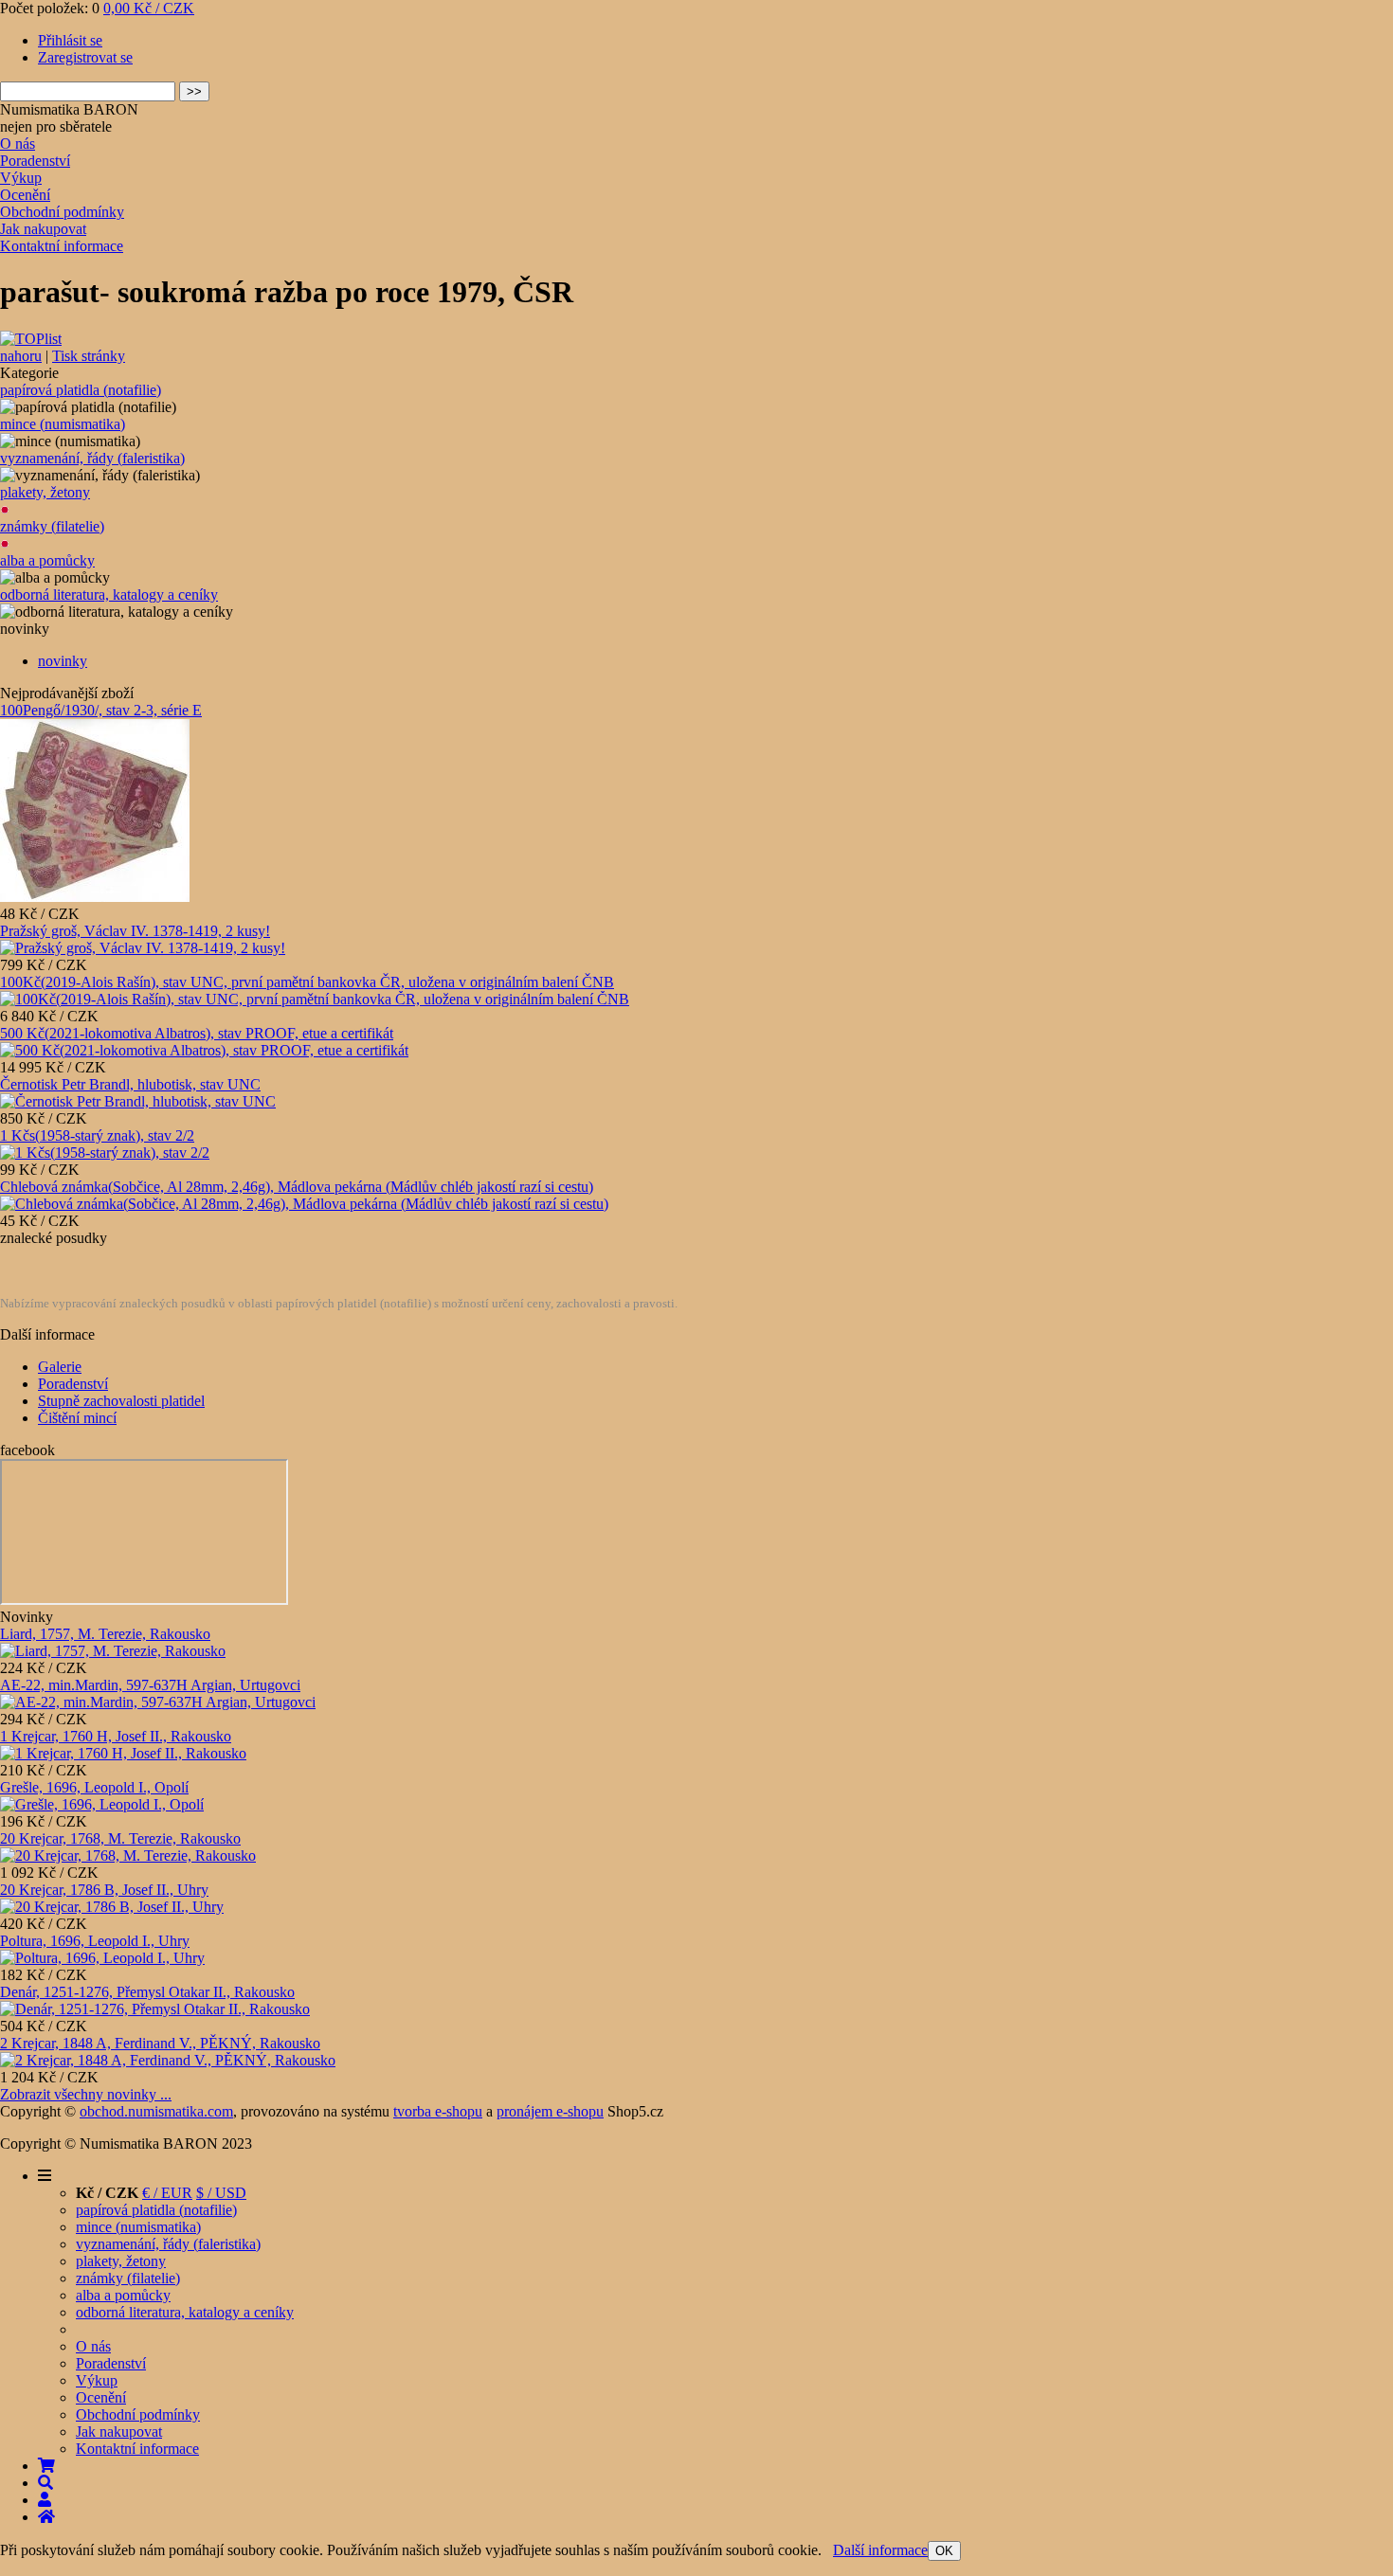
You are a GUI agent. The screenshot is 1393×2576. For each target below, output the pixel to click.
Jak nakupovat (43, 229)
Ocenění (25, 195)
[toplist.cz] (31, 339)
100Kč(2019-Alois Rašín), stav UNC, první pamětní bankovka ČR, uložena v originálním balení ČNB (307, 982)
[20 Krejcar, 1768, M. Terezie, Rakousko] (128, 1855)
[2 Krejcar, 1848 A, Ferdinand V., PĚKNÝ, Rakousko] (168, 2060)
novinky (63, 661)
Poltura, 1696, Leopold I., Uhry (95, 1941)
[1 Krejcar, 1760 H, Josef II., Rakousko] (123, 1753)
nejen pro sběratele (56, 126)
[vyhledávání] (45, 2483)
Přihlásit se (70, 40)
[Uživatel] (45, 2500)
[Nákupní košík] (46, 2466)
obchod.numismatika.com (156, 2111)
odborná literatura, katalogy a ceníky (109, 594)
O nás (18, 144)
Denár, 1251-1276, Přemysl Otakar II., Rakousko (147, 1992)
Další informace (880, 2550)
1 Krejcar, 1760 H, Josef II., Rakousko (116, 1736)
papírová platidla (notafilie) (81, 390)
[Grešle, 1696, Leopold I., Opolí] (102, 1804)
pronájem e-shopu (550, 2111)
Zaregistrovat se (85, 57)
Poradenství (35, 161)
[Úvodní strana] (46, 2517)
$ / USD (221, 2193)
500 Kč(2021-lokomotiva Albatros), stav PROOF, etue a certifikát (197, 1033)
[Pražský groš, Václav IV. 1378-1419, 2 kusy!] (143, 948)
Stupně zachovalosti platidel (121, 1401)
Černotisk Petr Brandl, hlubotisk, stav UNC (130, 1084)
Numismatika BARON (69, 109)
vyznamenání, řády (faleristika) (92, 458)
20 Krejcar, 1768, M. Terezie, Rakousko (120, 1838)
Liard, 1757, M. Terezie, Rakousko (105, 1634)
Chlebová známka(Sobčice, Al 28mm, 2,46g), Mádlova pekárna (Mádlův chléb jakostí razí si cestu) (297, 1187)
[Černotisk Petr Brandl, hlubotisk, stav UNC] (138, 1101)
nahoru (21, 356)
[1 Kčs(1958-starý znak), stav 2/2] (105, 1153)
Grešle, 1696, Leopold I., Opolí (94, 1787)
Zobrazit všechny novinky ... (86, 2094)
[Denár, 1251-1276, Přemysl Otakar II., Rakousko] (155, 2009)
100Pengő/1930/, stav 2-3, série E (101, 710)
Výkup (21, 178)
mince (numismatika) (63, 424)
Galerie (60, 1367)
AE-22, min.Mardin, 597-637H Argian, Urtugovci (150, 1685)
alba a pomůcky (47, 560)
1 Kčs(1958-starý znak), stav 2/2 (97, 1135)
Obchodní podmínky (62, 212)
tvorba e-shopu (438, 2111)
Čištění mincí (77, 1418)
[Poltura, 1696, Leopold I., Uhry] (102, 1958)
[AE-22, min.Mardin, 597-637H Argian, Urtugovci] (158, 1702)
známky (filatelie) (52, 526)
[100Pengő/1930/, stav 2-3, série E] (95, 897)
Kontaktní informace (62, 246)
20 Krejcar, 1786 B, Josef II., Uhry (104, 1890)
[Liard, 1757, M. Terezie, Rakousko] (113, 1651)
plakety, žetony (45, 492)
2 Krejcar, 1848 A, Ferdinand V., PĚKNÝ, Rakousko (160, 2043)
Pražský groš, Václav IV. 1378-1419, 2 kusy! (135, 931)
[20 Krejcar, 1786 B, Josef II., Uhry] (112, 1907)
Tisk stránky (89, 356)
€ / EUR (167, 2193)
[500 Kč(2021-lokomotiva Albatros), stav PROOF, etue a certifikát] (204, 1050)
